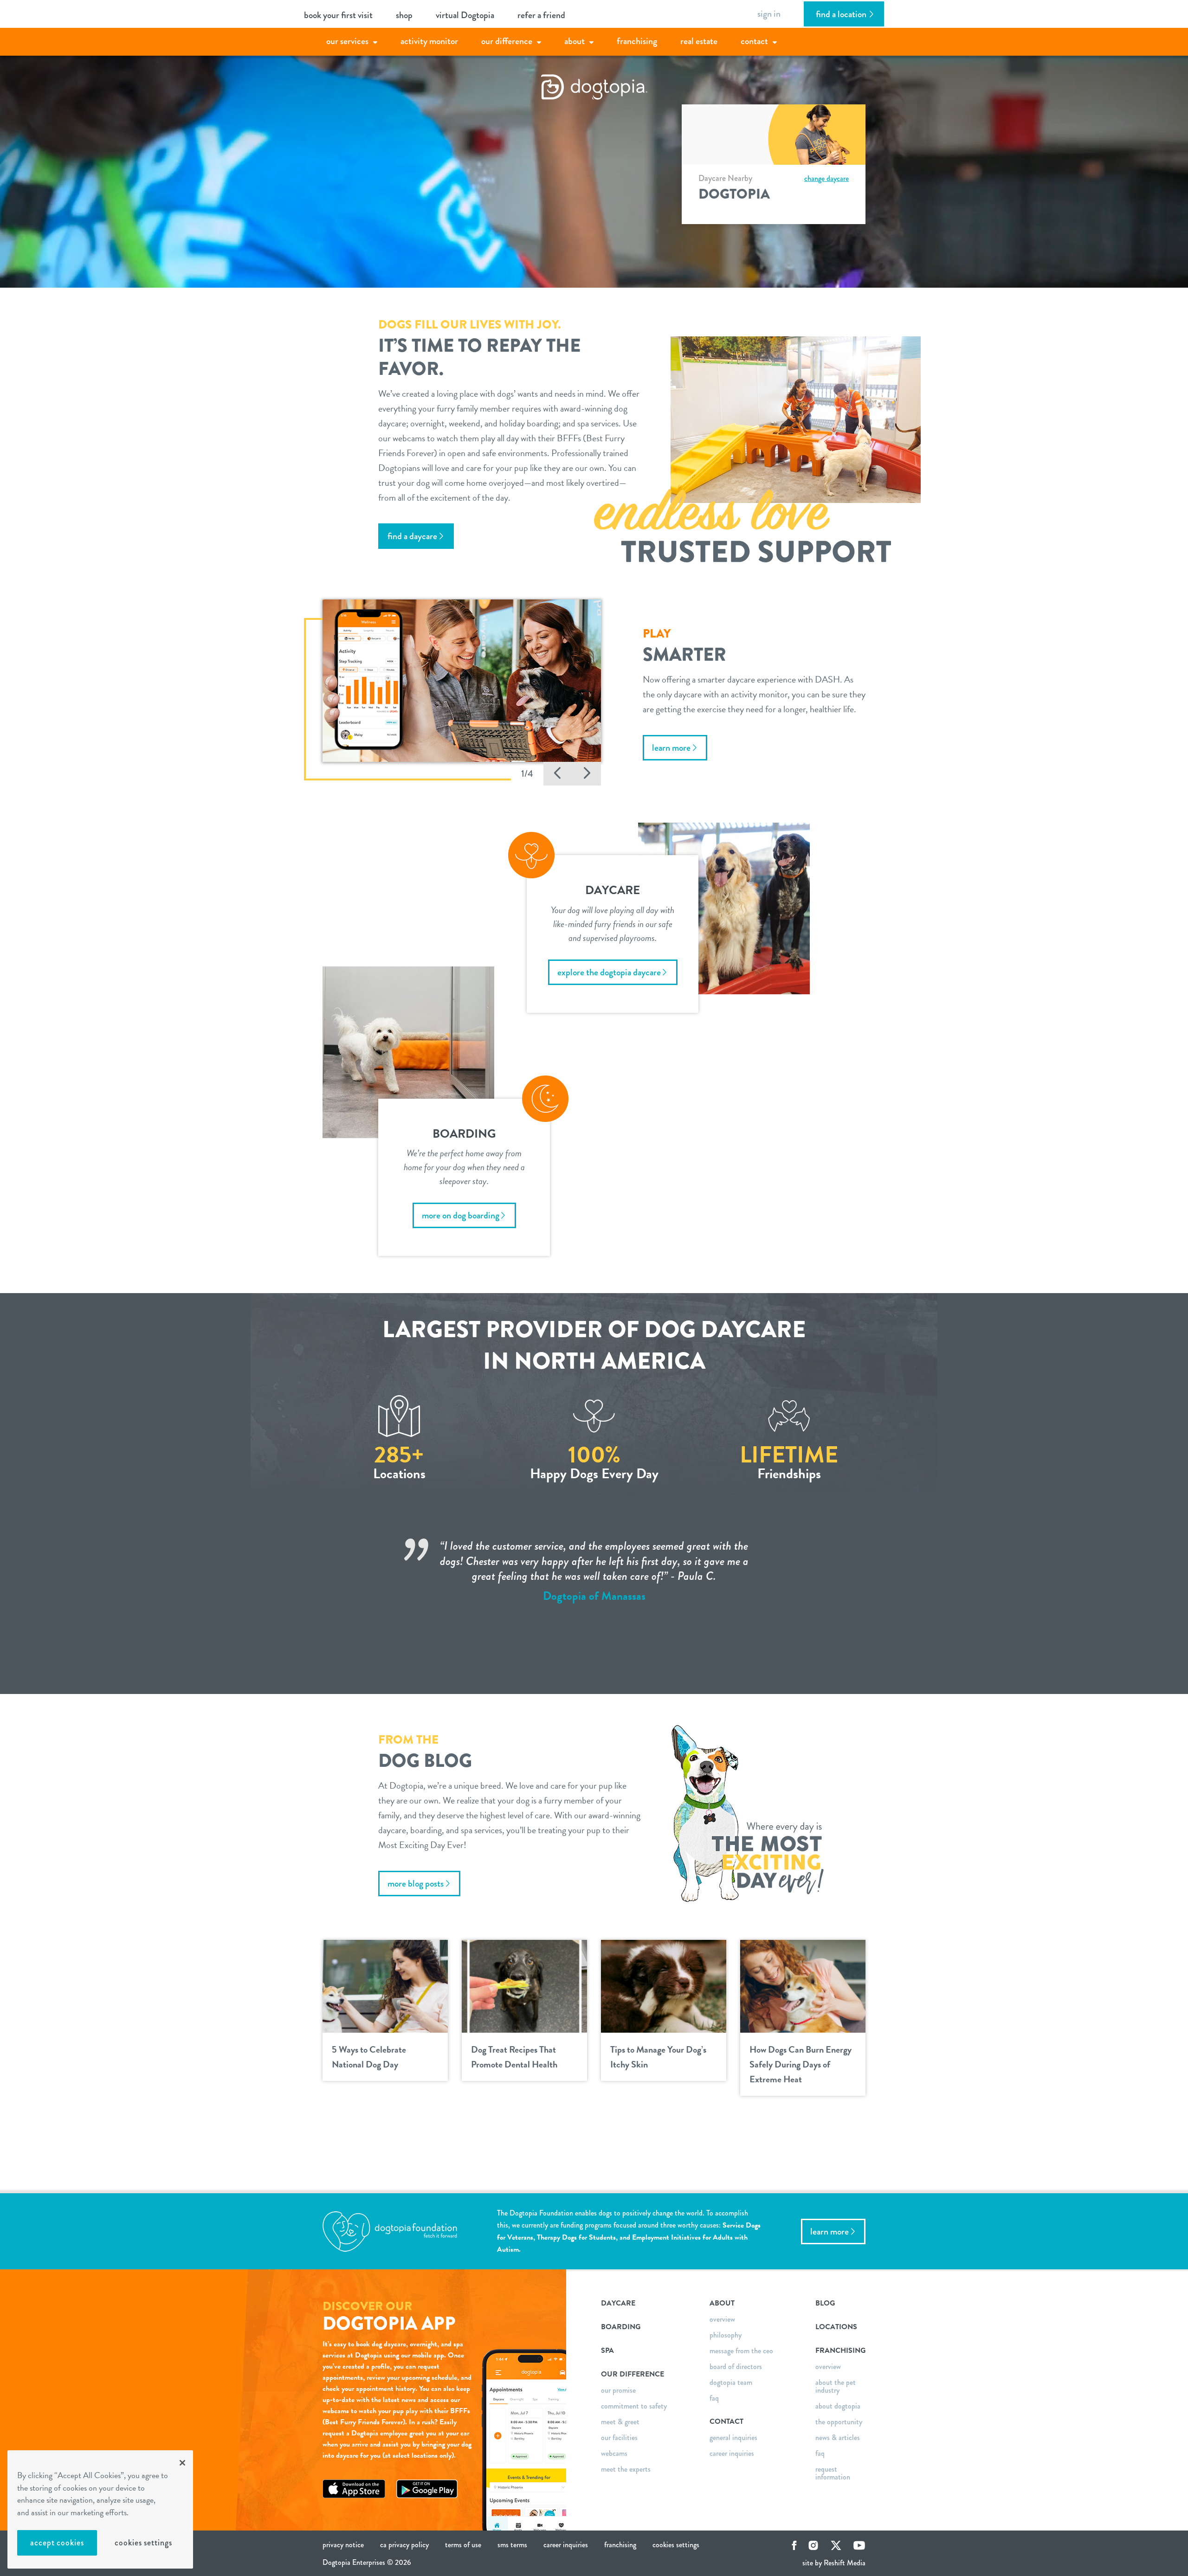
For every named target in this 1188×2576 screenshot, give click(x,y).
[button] (558, 774)
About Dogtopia (838, 2406)
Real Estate (699, 41)
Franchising (637, 41)
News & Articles (838, 2438)
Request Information (833, 2473)
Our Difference (507, 41)
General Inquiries (733, 2438)
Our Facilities (619, 2438)
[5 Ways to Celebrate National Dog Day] (385, 1985)
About (575, 41)
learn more (671, 748)
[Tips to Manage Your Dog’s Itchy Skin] (664, 1985)
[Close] (182, 2463)
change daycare (826, 178)
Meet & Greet (620, 2422)
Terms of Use (463, 2545)
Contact (754, 41)
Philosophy (726, 2335)
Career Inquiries (732, 2453)
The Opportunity (839, 2422)
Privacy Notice (343, 2545)
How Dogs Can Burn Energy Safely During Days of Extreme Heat (801, 2064)
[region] (100, 2509)
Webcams (614, 2453)
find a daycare (412, 536)
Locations (836, 2327)
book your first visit (338, 15)
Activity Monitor (429, 41)
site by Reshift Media (834, 2563)
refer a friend (541, 15)
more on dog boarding (461, 1215)
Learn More (830, 2231)
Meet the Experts (626, 2469)
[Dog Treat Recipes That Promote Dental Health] (524, 1985)
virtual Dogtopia (465, 15)
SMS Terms (512, 2545)
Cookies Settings (143, 2543)
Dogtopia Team (731, 2382)
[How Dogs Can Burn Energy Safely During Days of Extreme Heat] (803, 1985)
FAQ (714, 2398)
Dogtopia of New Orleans (594, 1611)
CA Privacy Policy (404, 2545)
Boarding (621, 2327)
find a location (841, 14)
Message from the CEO (741, 2351)
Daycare (618, 2303)
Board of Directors (736, 2367)
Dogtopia (734, 194)
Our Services (347, 41)
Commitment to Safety (634, 2406)
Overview (722, 2319)
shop (404, 15)
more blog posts (416, 1884)
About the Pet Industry (836, 2386)
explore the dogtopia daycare (609, 972)
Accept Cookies (57, 2543)
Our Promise (618, 2390)
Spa (607, 2351)
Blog (825, 2303)
